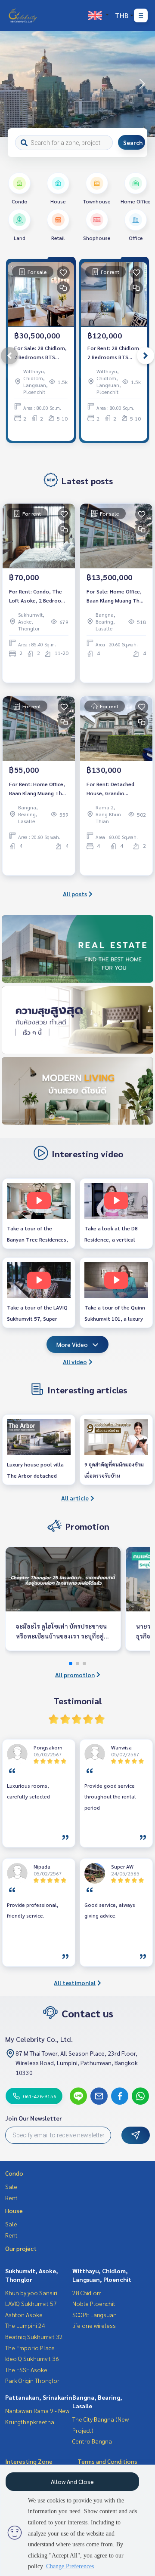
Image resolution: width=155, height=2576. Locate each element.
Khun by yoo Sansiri (31, 2293)
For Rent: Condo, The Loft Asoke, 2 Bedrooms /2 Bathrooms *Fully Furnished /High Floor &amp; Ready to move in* (39, 596)
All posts (75, 894)
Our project (21, 2248)
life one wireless (94, 2325)
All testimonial (75, 1983)
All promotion (75, 1675)
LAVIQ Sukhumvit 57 (31, 2303)
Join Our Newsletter (34, 2118)
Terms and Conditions (107, 2461)
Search (133, 142)
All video (75, 1362)
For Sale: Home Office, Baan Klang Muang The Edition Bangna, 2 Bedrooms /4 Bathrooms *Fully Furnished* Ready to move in (115, 596)
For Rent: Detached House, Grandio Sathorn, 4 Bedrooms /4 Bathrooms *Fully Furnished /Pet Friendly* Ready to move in (116, 789)
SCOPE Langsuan (95, 2315)
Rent (11, 2198)
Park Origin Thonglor (32, 2380)
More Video (72, 1344)
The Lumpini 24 (25, 2325)
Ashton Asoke (24, 2315)
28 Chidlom (87, 2293)
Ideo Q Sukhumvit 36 (32, 2358)
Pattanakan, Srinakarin (39, 2397)
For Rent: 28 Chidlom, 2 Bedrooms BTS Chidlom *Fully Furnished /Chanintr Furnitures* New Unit (114, 353)
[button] (142, 84)
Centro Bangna (92, 2441)
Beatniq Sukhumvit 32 (34, 2336)
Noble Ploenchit (94, 2303)
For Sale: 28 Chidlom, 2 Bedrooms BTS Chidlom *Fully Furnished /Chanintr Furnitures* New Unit (40, 353)
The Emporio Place (30, 2348)
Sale (11, 2186)
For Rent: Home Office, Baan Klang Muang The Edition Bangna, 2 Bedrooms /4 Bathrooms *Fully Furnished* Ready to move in (37, 789)
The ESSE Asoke (26, 2370)
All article (75, 1498)
